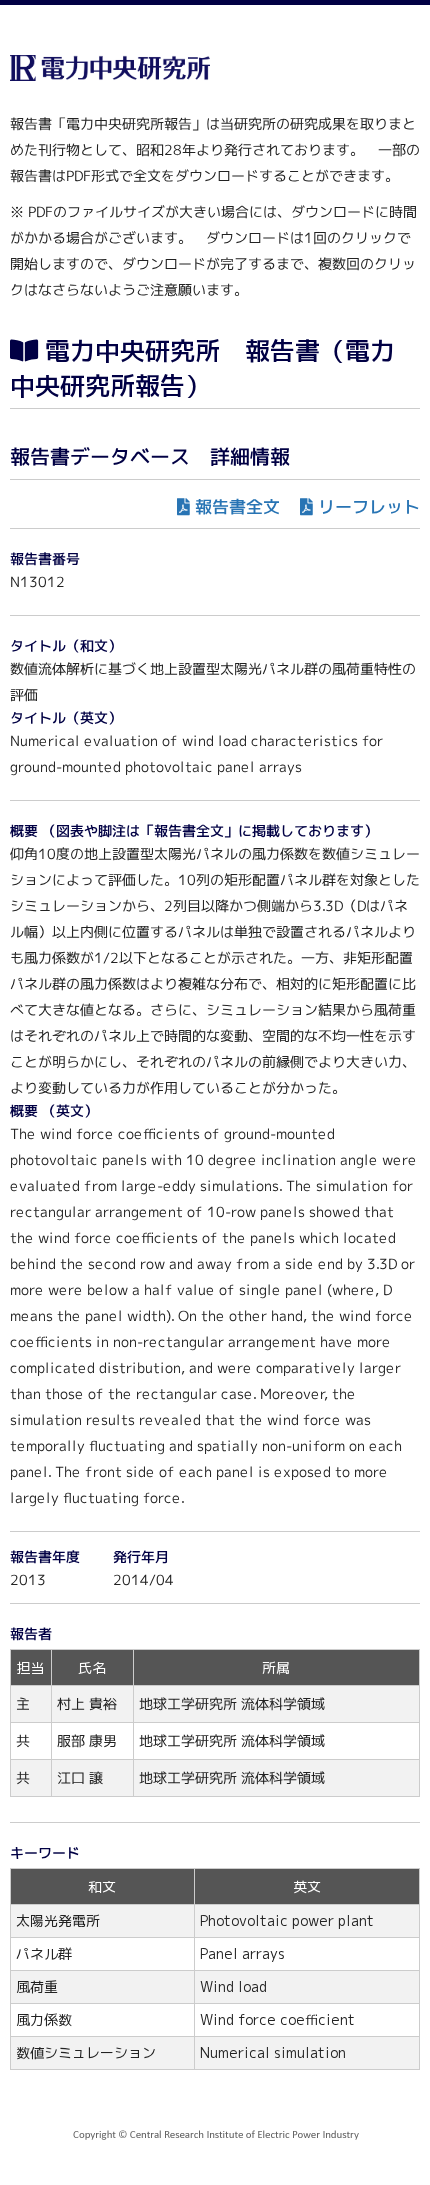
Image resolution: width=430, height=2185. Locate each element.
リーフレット (369, 506)
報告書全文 (237, 506)
